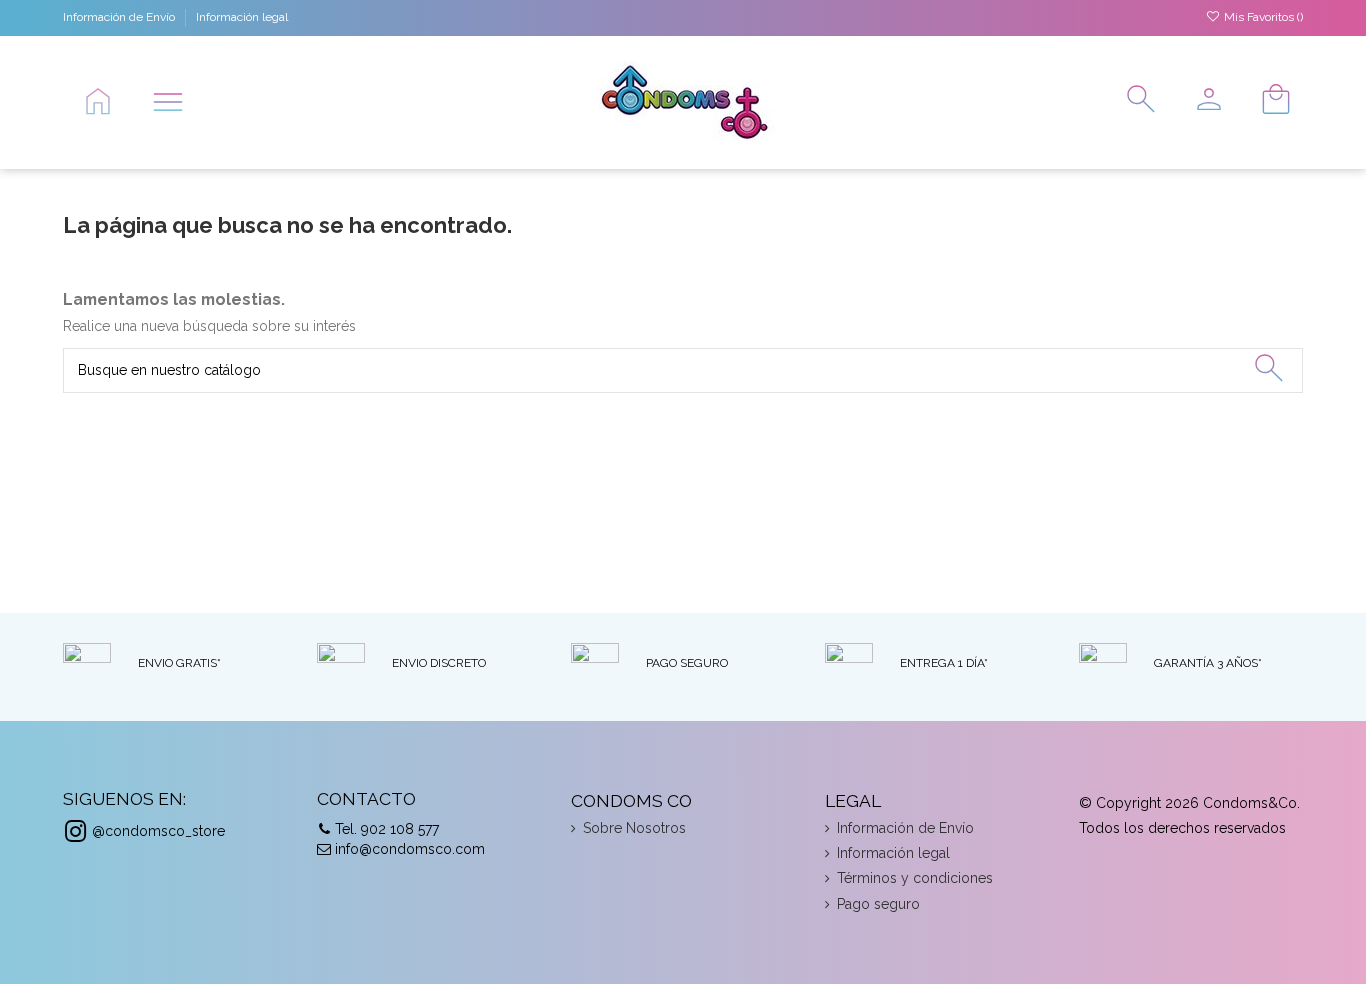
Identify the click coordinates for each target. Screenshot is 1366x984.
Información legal (242, 17)
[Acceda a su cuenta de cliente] (1202, 102)
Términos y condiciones (915, 878)
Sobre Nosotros (634, 828)
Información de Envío (120, 17)
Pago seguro (878, 904)
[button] (168, 102)
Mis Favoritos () (1262, 17)
